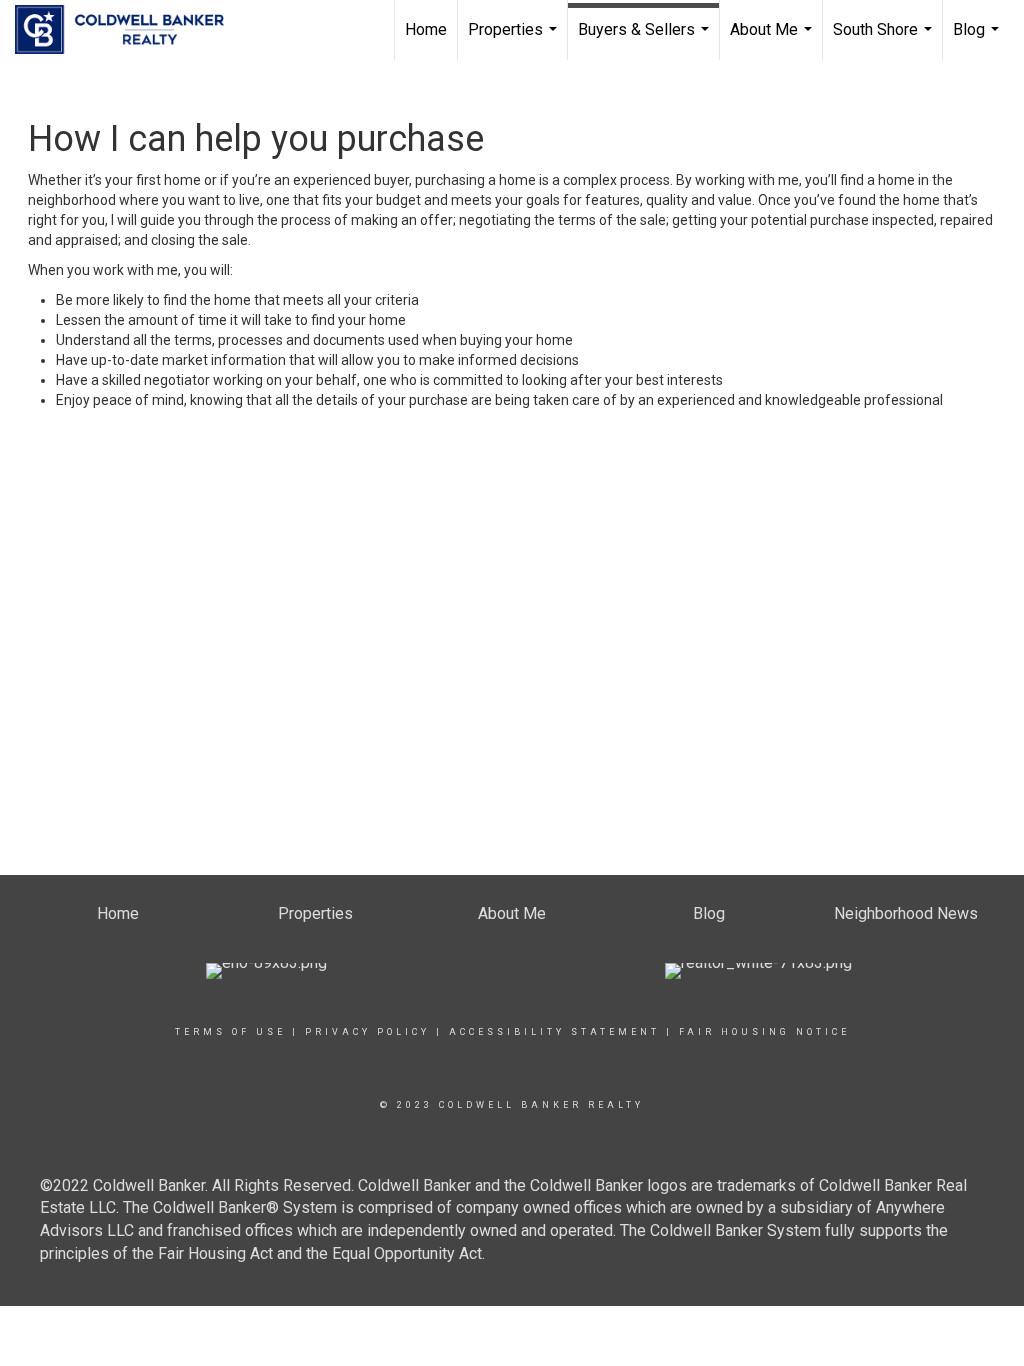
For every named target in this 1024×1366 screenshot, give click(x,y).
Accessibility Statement (554, 1032)
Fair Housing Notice (764, 1032)
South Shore (885, 40)
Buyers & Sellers (646, 40)
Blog (978, 40)
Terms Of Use (230, 1032)
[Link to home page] (129, 30)
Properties (515, 40)
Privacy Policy (367, 1032)
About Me (773, 40)
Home (426, 29)
